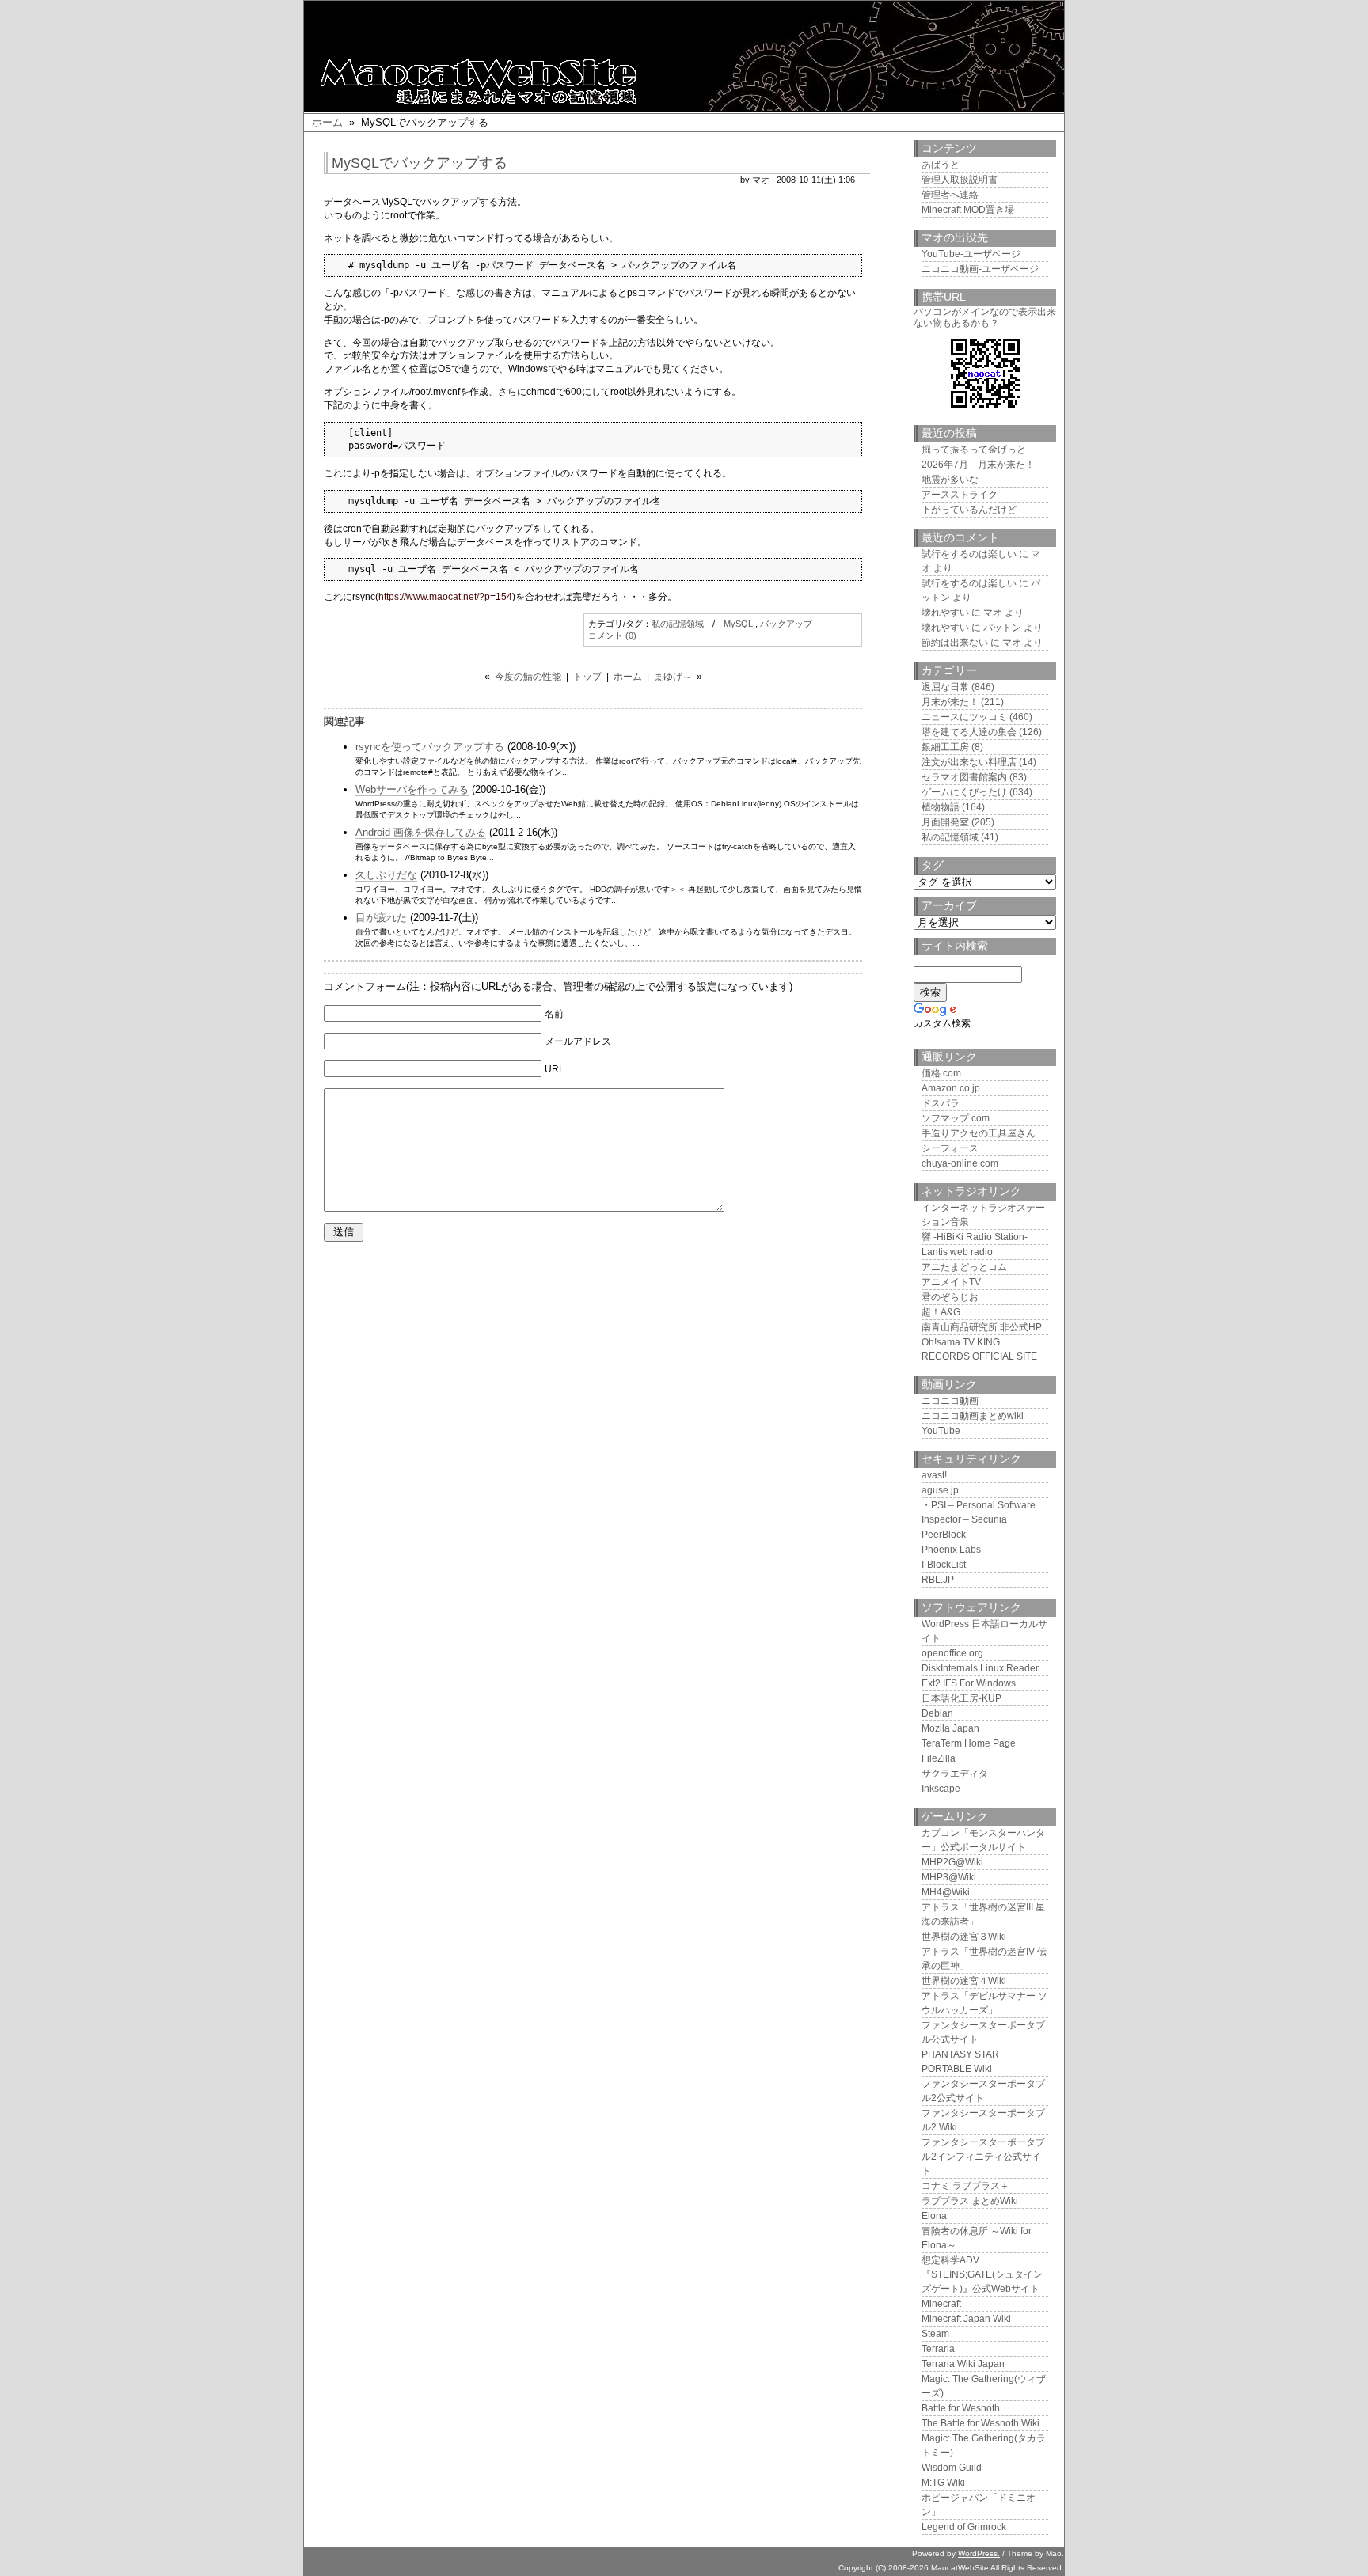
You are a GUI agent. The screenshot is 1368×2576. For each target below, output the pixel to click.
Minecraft (941, 2304)
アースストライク (959, 495)
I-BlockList (944, 1565)
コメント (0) (612, 635)
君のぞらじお (950, 1297)
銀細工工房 (945, 747)
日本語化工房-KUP (961, 1698)
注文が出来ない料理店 (969, 762)
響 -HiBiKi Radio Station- (975, 1237)
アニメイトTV (951, 1282)
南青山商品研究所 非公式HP (982, 1327)
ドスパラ (940, 1103)
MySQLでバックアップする (420, 163)
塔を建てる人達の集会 (969, 732)
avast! (934, 1475)
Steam (935, 2334)
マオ (993, 613)
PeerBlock (944, 1535)
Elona (934, 2216)
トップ (587, 677)
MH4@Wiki (946, 1892)
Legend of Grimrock (964, 2527)
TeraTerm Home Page (969, 1743)
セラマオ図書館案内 (964, 777)
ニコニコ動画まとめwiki (973, 1416)
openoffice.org (952, 1653)
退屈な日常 (945, 687)
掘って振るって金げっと (974, 450)
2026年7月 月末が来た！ (978, 465)
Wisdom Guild (952, 2468)
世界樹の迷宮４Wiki (964, 1981)
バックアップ (786, 624)
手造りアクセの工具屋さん (978, 1133)
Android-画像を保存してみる (421, 832)
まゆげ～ (673, 677)
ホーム (327, 122)
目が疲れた (381, 918)
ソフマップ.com (956, 1118)
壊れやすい (945, 613)
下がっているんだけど (969, 510)
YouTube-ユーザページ (971, 254)
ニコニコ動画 (950, 1401)
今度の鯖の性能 (528, 677)
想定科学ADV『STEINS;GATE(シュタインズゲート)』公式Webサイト (982, 2274)
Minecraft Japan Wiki (966, 2319)
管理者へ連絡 (950, 195)
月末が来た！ (950, 702)
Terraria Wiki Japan (963, 2364)
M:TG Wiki (943, 2483)
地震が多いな (950, 480)
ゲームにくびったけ (964, 792)
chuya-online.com (960, 1163)
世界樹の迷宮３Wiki (964, 1937)
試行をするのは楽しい (969, 554)
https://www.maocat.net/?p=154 (445, 597)
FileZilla (939, 1758)
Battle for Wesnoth (961, 2408)
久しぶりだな (386, 875)
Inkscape (941, 1789)
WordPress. (979, 2553)
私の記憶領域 (678, 624)
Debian (937, 1713)
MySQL (738, 624)
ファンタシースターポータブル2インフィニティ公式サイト (983, 2157)
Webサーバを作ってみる (412, 789)
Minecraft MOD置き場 (968, 210)
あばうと (940, 165)
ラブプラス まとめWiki (970, 2201)
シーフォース (950, 1148)
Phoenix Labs (951, 1550)
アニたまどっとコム (964, 1267)
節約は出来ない (955, 643)
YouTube (941, 1431)
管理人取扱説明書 (959, 180)
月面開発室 (945, 822)
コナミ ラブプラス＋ (965, 2186)
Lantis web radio (957, 1252)
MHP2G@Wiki (952, 1862)
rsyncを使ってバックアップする (430, 747)
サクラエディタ (955, 1774)
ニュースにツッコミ (964, 717)
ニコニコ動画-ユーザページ (980, 269)
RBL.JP (938, 1580)
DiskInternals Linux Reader (980, 1668)
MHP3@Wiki (949, 1877)
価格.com (941, 1073)
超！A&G (941, 1312)
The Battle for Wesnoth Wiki (980, 2423)
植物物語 (940, 807)
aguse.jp (940, 1490)
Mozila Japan (950, 1728)
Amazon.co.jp (951, 1088)
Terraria (938, 2349)
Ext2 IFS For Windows (969, 1683)
